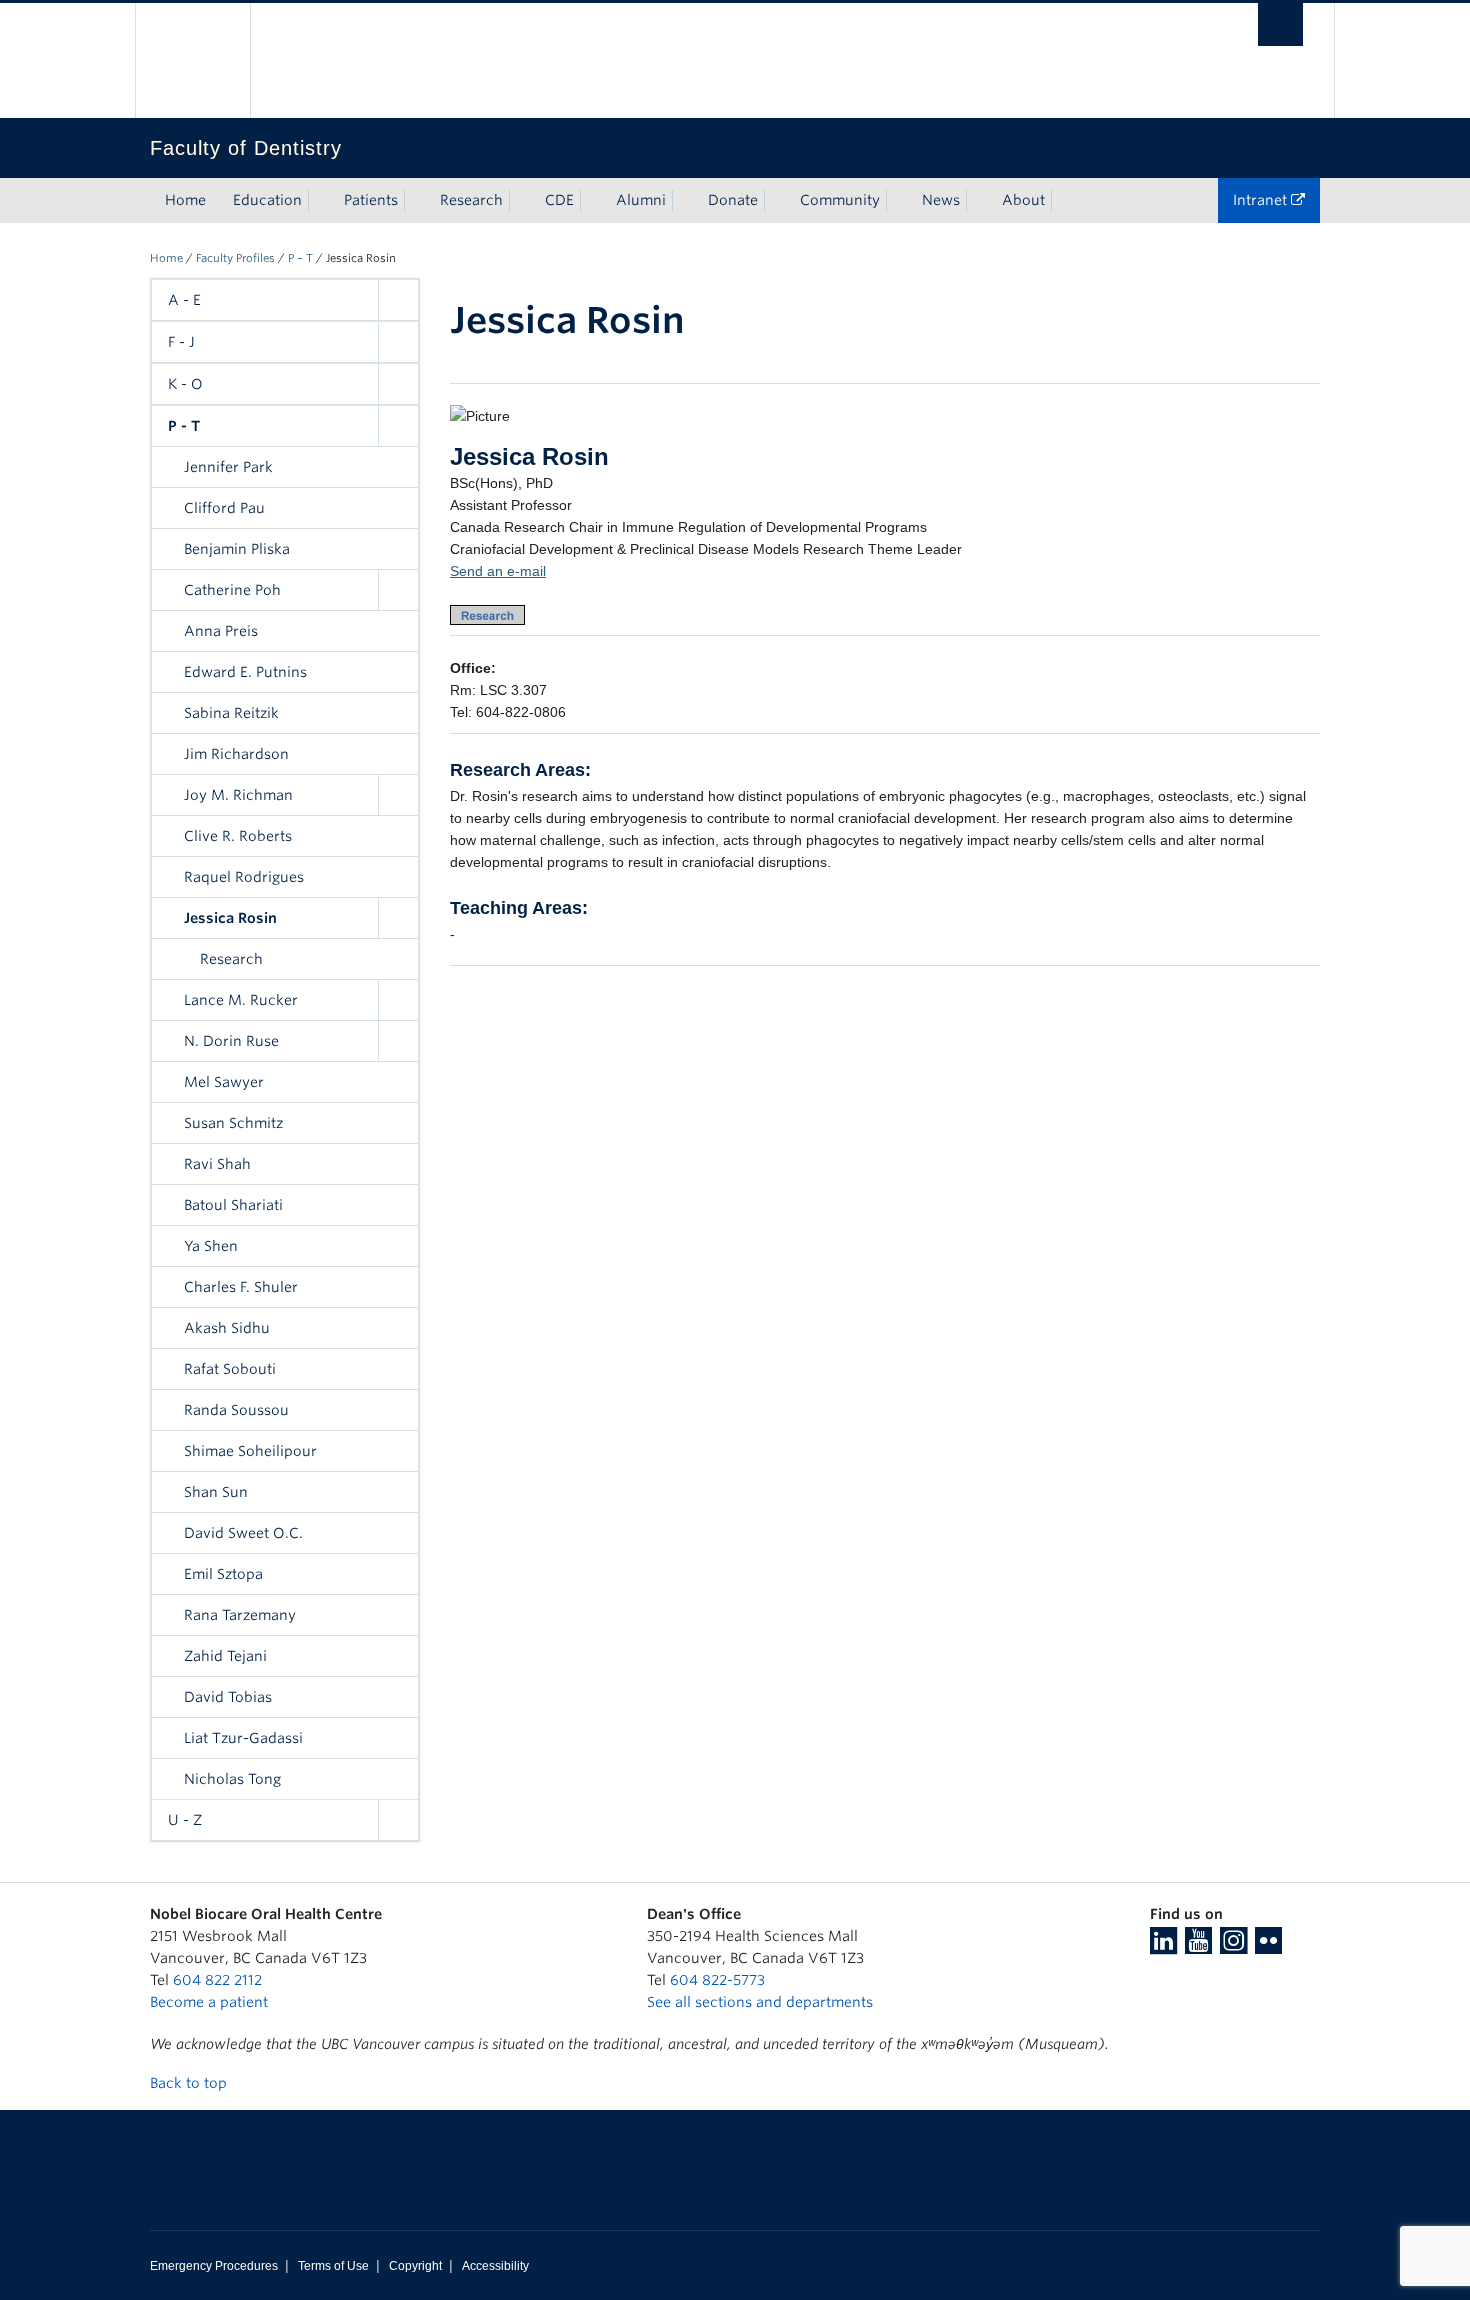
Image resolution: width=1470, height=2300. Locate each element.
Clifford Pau (224, 508)
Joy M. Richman (238, 795)
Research (471, 200)
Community (840, 200)
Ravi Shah (217, 1164)
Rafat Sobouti (230, 1369)
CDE (559, 200)
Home (185, 200)
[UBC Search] (1280, 24)
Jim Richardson (236, 754)
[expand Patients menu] (416, 201)
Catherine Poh (232, 590)
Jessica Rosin (230, 918)
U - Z (185, 1820)
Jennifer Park (228, 467)
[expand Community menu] (898, 201)
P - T (184, 426)
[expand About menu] (1063, 201)
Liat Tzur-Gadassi (243, 1738)
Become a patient (209, 2002)
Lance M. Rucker (241, 1000)
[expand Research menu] (521, 201)
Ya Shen (211, 1246)
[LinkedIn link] (1163, 1947)
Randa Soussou (236, 1410)
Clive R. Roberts (238, 836)
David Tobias (228, 1697)
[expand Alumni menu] (684, 201)
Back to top (190, 2083)
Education (267, 200)
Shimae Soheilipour (250, 1451)
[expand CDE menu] (592, 201)
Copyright (415, 2266)
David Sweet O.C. (243, 1533)
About (1023, 200)
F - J (181, 342)
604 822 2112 (217, 1980)
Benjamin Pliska (237, 549)
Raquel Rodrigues (244, 877)
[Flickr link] (1268, 1947)
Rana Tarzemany (240, 1615)
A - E (184, 300)
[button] (398, 300)
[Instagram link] (1233, 1947)
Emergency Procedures (214, 2266)
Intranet (1262, 200)
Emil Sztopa (223, 1574)
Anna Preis (221, 631)
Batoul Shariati (233, 1205)
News (941, 200)
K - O (185, 384)
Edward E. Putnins (245, 672)
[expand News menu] (978, 201)
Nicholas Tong (232, 1779)
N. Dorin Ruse (231, 1041)
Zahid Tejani (225, 1656)
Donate (733, 200)
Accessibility (495, 2266)
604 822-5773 (717, 1980)
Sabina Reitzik (231, 713)
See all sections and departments (760, 2002)
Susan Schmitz (233, 1123)
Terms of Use (333, 2266)
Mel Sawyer (224, 1082)
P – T (300, 258)
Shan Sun (216, 1492)
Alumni (641, 200)
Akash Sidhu (227, 1328)
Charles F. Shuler (241, 1287)
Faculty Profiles (235, 258)
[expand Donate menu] (776, 201)
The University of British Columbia (192, 60)
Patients (371, 200)
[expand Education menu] (320, 201)
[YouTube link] (1198, 1947)
